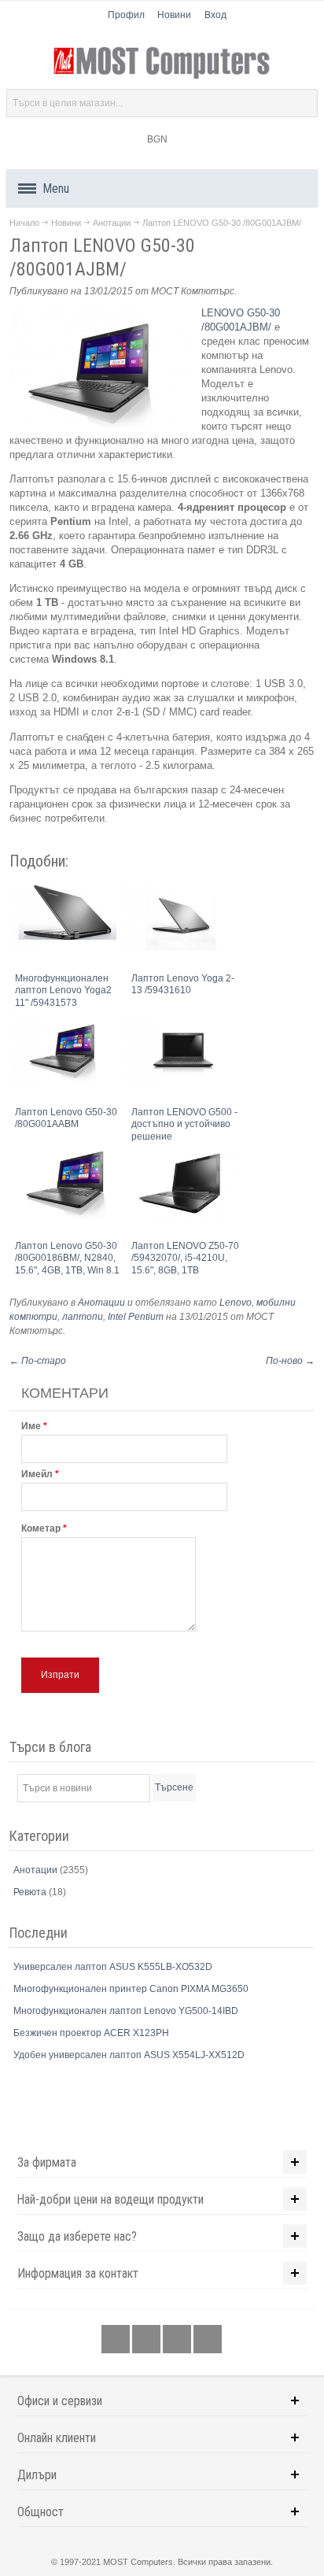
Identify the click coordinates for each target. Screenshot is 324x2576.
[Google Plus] (147, 2339)
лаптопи (83, 1317)
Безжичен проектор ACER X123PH (91, 2033)
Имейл (37, 1474)
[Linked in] (178, 2339)
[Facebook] (117, 2339)
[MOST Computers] (162, 63)
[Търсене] (304, 103)
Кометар (41, 1528)
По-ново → (290, 1361)
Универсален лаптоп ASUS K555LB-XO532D (113, 1967)
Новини (174, 15)
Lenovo (236, 1303)
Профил (126, 15)
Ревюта (31, 1892)
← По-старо (38, 1361)
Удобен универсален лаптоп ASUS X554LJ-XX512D (129, 2055)
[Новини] (208, 2339)
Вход (215, 15)
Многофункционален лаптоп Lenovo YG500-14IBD (126, 2011)
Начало (24, 223)
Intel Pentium (136, 1317)
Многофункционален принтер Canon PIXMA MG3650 (131, 1989)
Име (31, 1426)
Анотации (112, 223)
